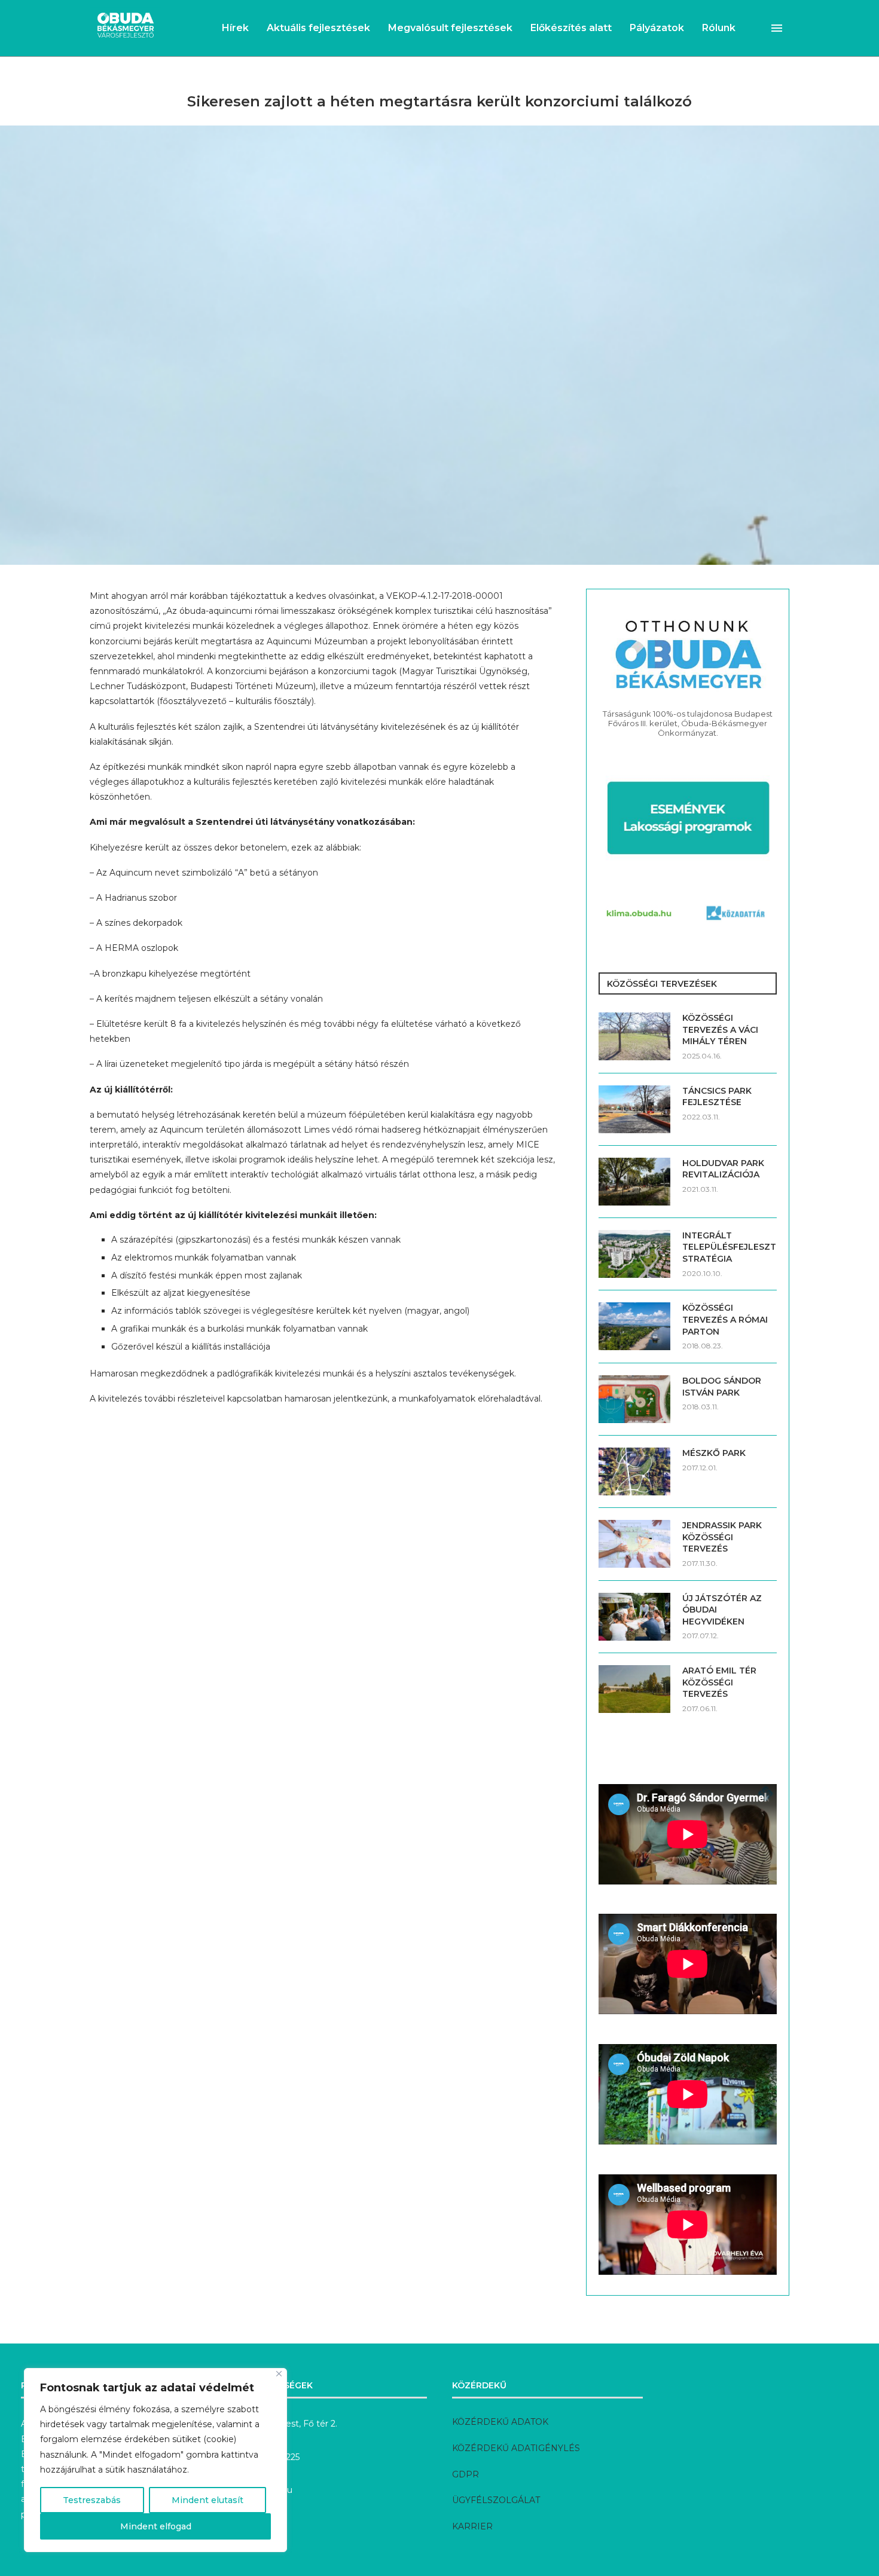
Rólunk (719, 28)
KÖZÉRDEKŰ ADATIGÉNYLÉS (516, 2448)
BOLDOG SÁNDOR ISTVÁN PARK (722, 1387)
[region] (155, 2460)
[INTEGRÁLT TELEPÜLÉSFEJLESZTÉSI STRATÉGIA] (634, 1254)
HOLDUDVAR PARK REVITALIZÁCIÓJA (723, 1169)
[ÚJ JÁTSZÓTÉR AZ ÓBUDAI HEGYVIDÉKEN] (634, 1617)
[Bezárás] (279, 2374)
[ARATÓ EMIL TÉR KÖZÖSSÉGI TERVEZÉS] (634, 1689)
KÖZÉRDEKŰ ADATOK (500, 2422)
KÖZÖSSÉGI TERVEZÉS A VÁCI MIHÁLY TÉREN (720, 1030)
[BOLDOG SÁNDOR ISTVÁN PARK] (634, 1399)
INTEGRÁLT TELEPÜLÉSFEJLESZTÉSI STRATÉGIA (730, 1247)
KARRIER (472, 2526)
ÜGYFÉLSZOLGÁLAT (496, 2500)
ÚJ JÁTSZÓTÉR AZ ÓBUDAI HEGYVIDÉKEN (722, 1610)
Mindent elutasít (207, 2500)
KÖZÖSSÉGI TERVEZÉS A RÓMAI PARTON (725, 1319)
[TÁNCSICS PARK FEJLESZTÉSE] (634, 1109)
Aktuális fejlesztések (318, 28)
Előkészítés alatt (571, 28)
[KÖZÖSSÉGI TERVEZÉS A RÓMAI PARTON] (634, 1326)
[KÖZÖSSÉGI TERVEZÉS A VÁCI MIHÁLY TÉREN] (634, 1036)
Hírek (235, 28)
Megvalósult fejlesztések (450, 28)
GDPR (466, 2474)
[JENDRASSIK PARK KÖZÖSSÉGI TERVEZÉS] (634, 1544)
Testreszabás (92, 2500)
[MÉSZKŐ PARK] (634, 1471)
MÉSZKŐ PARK (714, 1453)
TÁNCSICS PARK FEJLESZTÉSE (717, 1097)
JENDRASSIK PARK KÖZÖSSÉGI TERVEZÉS (722, 1537)
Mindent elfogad (156, 2526)
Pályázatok (657, 28)
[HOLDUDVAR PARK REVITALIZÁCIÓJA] (634, 1182)
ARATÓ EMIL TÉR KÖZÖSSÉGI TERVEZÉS (719, 1682)
